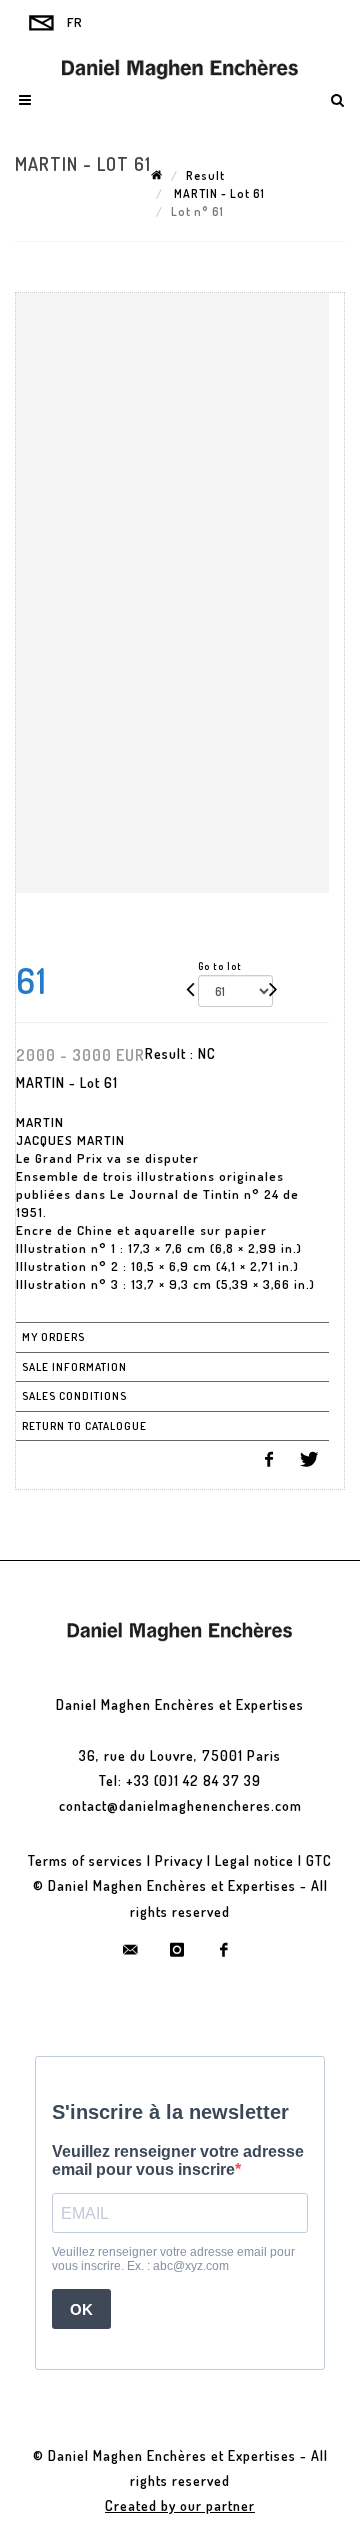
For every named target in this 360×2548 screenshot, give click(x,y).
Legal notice (254, 1860)
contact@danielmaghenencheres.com (180, 1805)
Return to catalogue (84, 1426)
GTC (319, 1860)
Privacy (179, 1860)
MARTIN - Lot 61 (218, 193)
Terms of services (85, 1860)
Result (205, 175)
